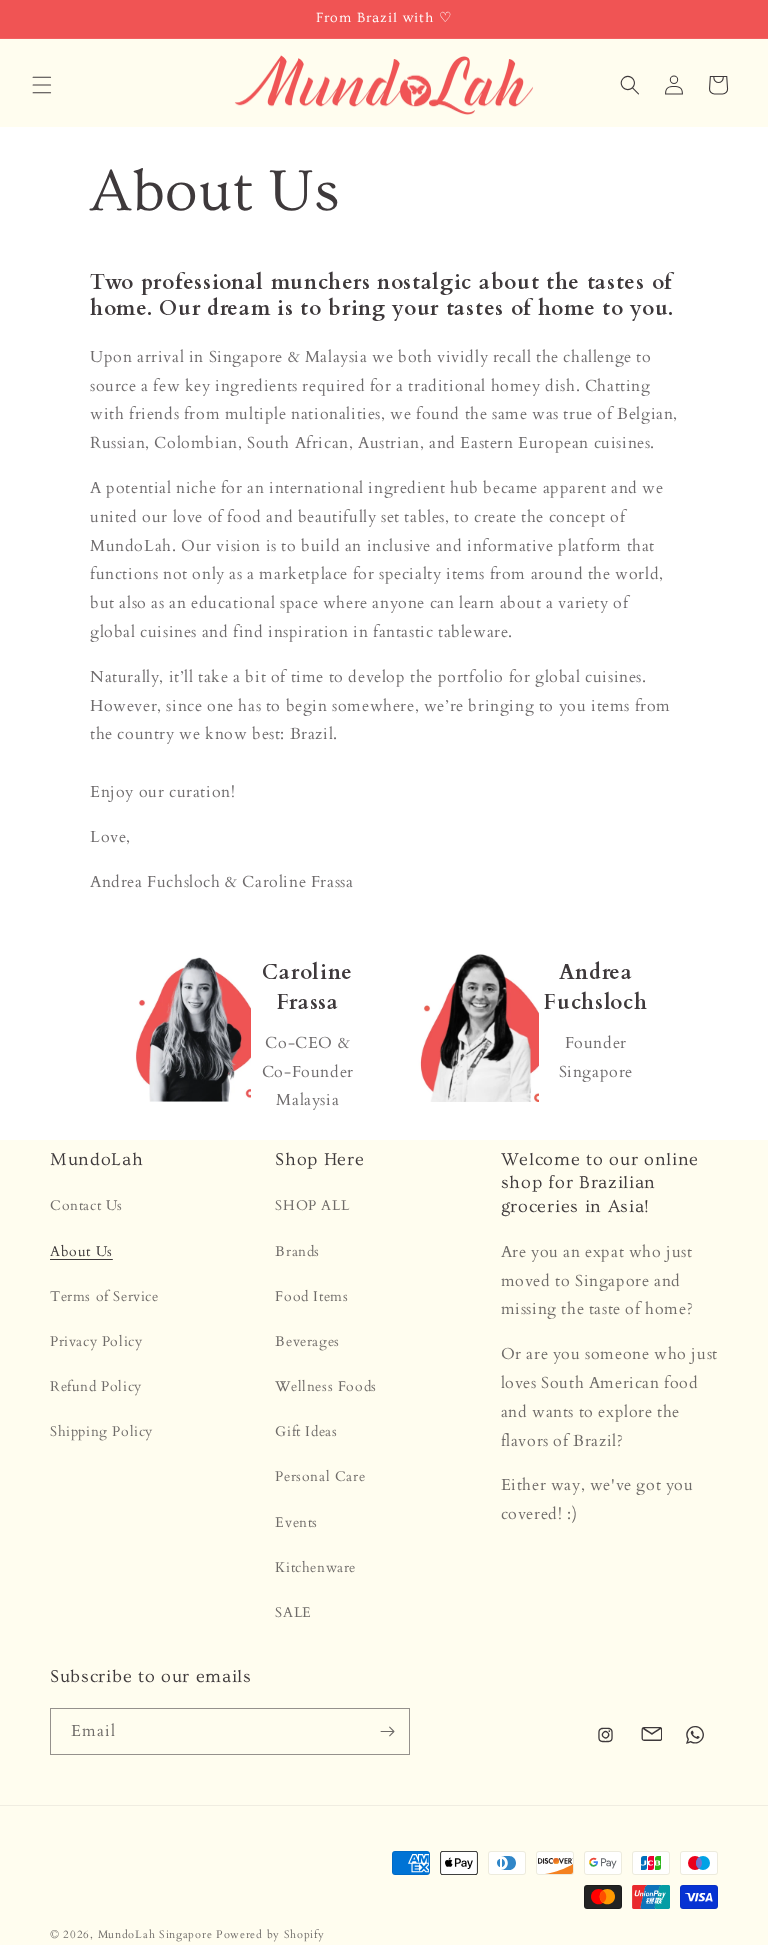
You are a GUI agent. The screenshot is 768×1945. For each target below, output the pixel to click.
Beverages (307, 1341)
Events (296, 1522)
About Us (81, 1251)
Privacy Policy (96, 1341)
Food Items (311, 1296)
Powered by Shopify (270, 1934)
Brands (297, 1251)
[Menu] (42, 85)
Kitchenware (315, 1567)
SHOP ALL (312, 1205)
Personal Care (320, 1476)
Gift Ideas (306, 1431)
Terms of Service (104, 1296)
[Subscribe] (387, 1731)
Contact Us (86, 1205)
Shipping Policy (101, 1431)
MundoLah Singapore (155, 1934)
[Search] (630, 85)
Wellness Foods (325, 1386)
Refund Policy (96, 1386)
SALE (293, 1612)
